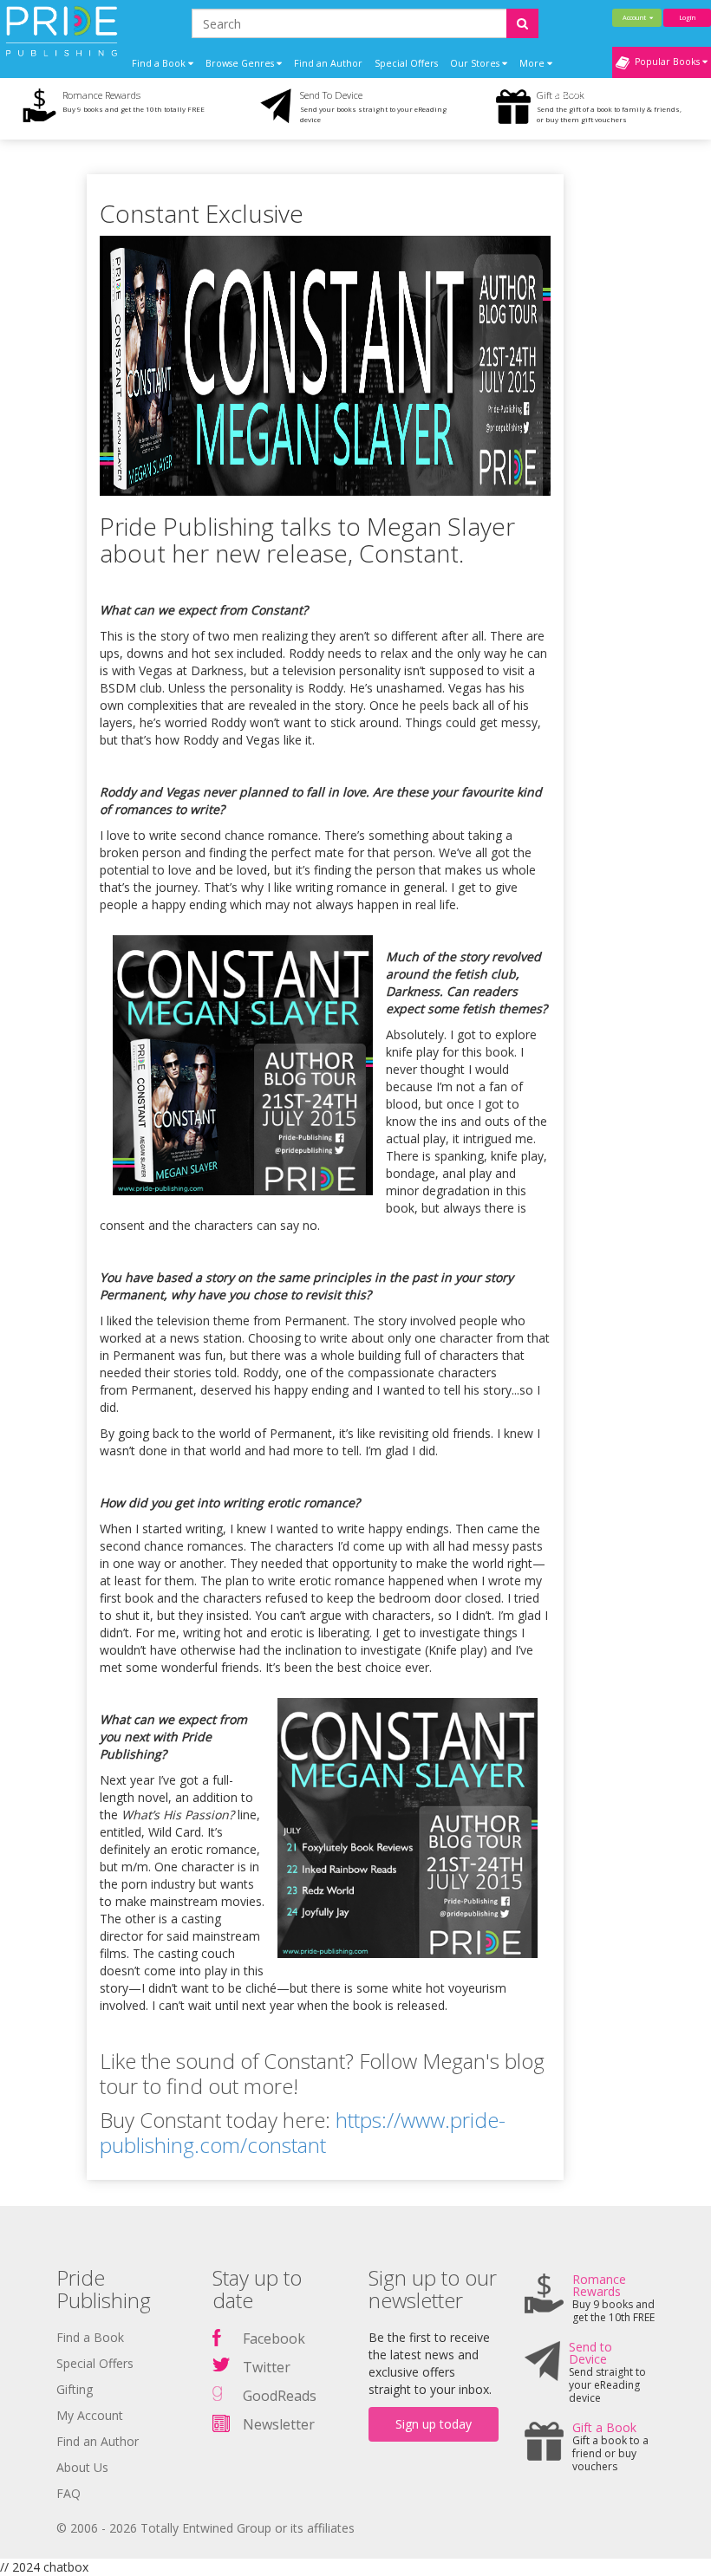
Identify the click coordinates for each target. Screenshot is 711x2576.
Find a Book (90, 2337)
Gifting (75, 2389)
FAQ (68, 2493)
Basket (568, 94)
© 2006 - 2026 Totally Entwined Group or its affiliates (205, 2528)
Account (636, 17)
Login (687, 17)
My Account (90, 2415)
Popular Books (666, 62)
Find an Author (328, 63)
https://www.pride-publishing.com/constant (303, 2132)
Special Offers (406, 63)
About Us (82, 2467)
